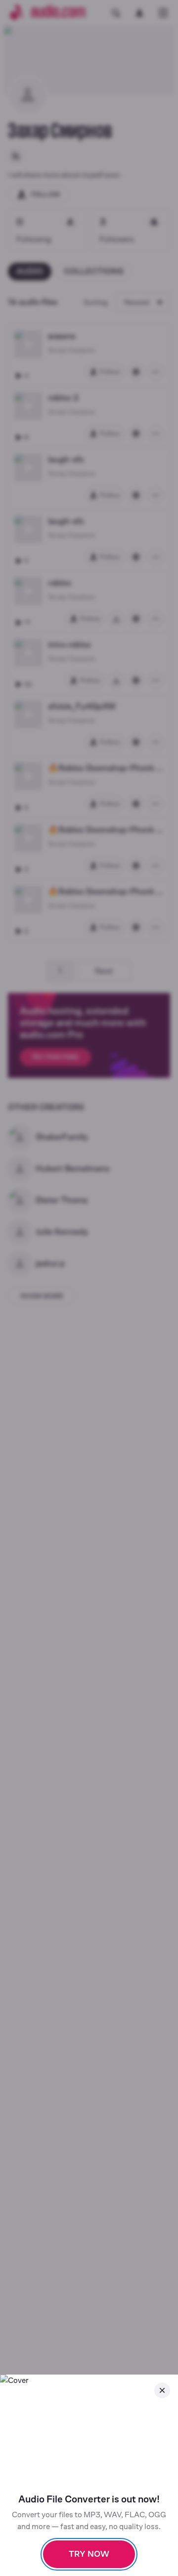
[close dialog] (162, 2390)
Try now (89, 2554)
